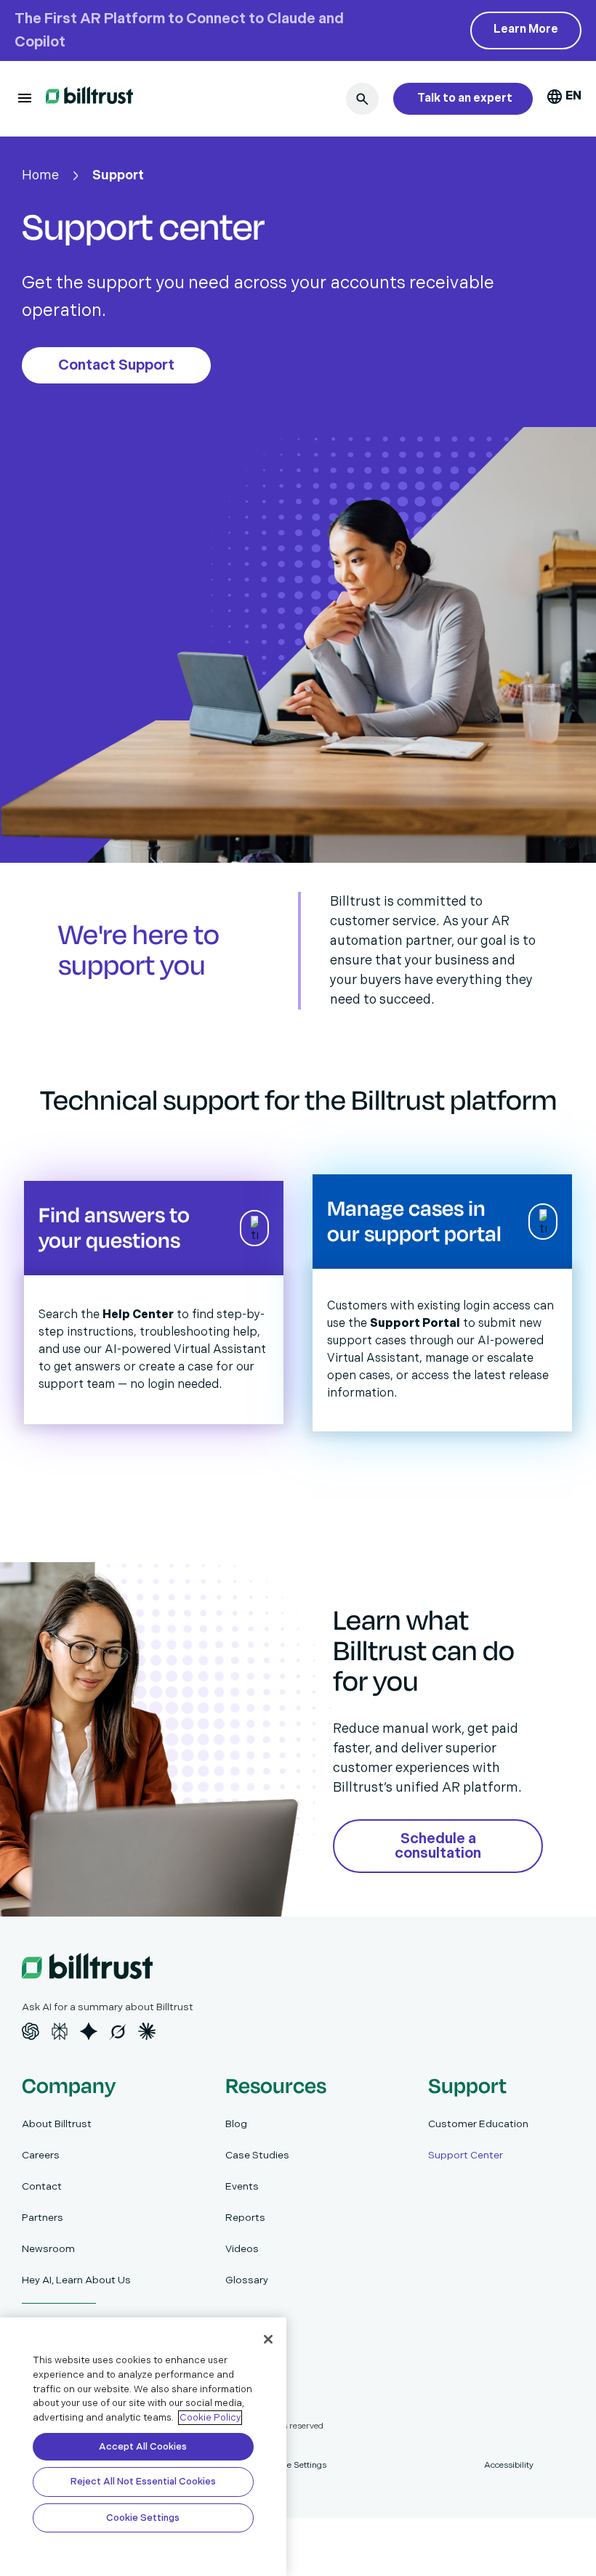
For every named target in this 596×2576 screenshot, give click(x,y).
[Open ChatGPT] (31, 2031)
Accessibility (509, 2465)
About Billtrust (57, 2124)
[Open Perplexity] (60, 2031)
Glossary (247, 2280)
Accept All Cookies (143, 2447)
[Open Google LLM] (89, 2031)
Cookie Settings (143, 2518)
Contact (42, 2186)
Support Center (466, 2155)
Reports (245, 2218)
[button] (25, 98)
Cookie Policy (210, 2418)
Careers (41, 2155)
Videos (242, 2249)
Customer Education (478, 2124)
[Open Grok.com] (118, 2031)
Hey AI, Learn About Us (76, 2280)
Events (242, 2186)
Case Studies (257, 2155)
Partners (43, 2218)
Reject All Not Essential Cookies (143, 2482)
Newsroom (48, 2249)
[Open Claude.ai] (147, 2031)
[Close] (268, 2339)
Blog (236, 2124)
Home (40, 175)
